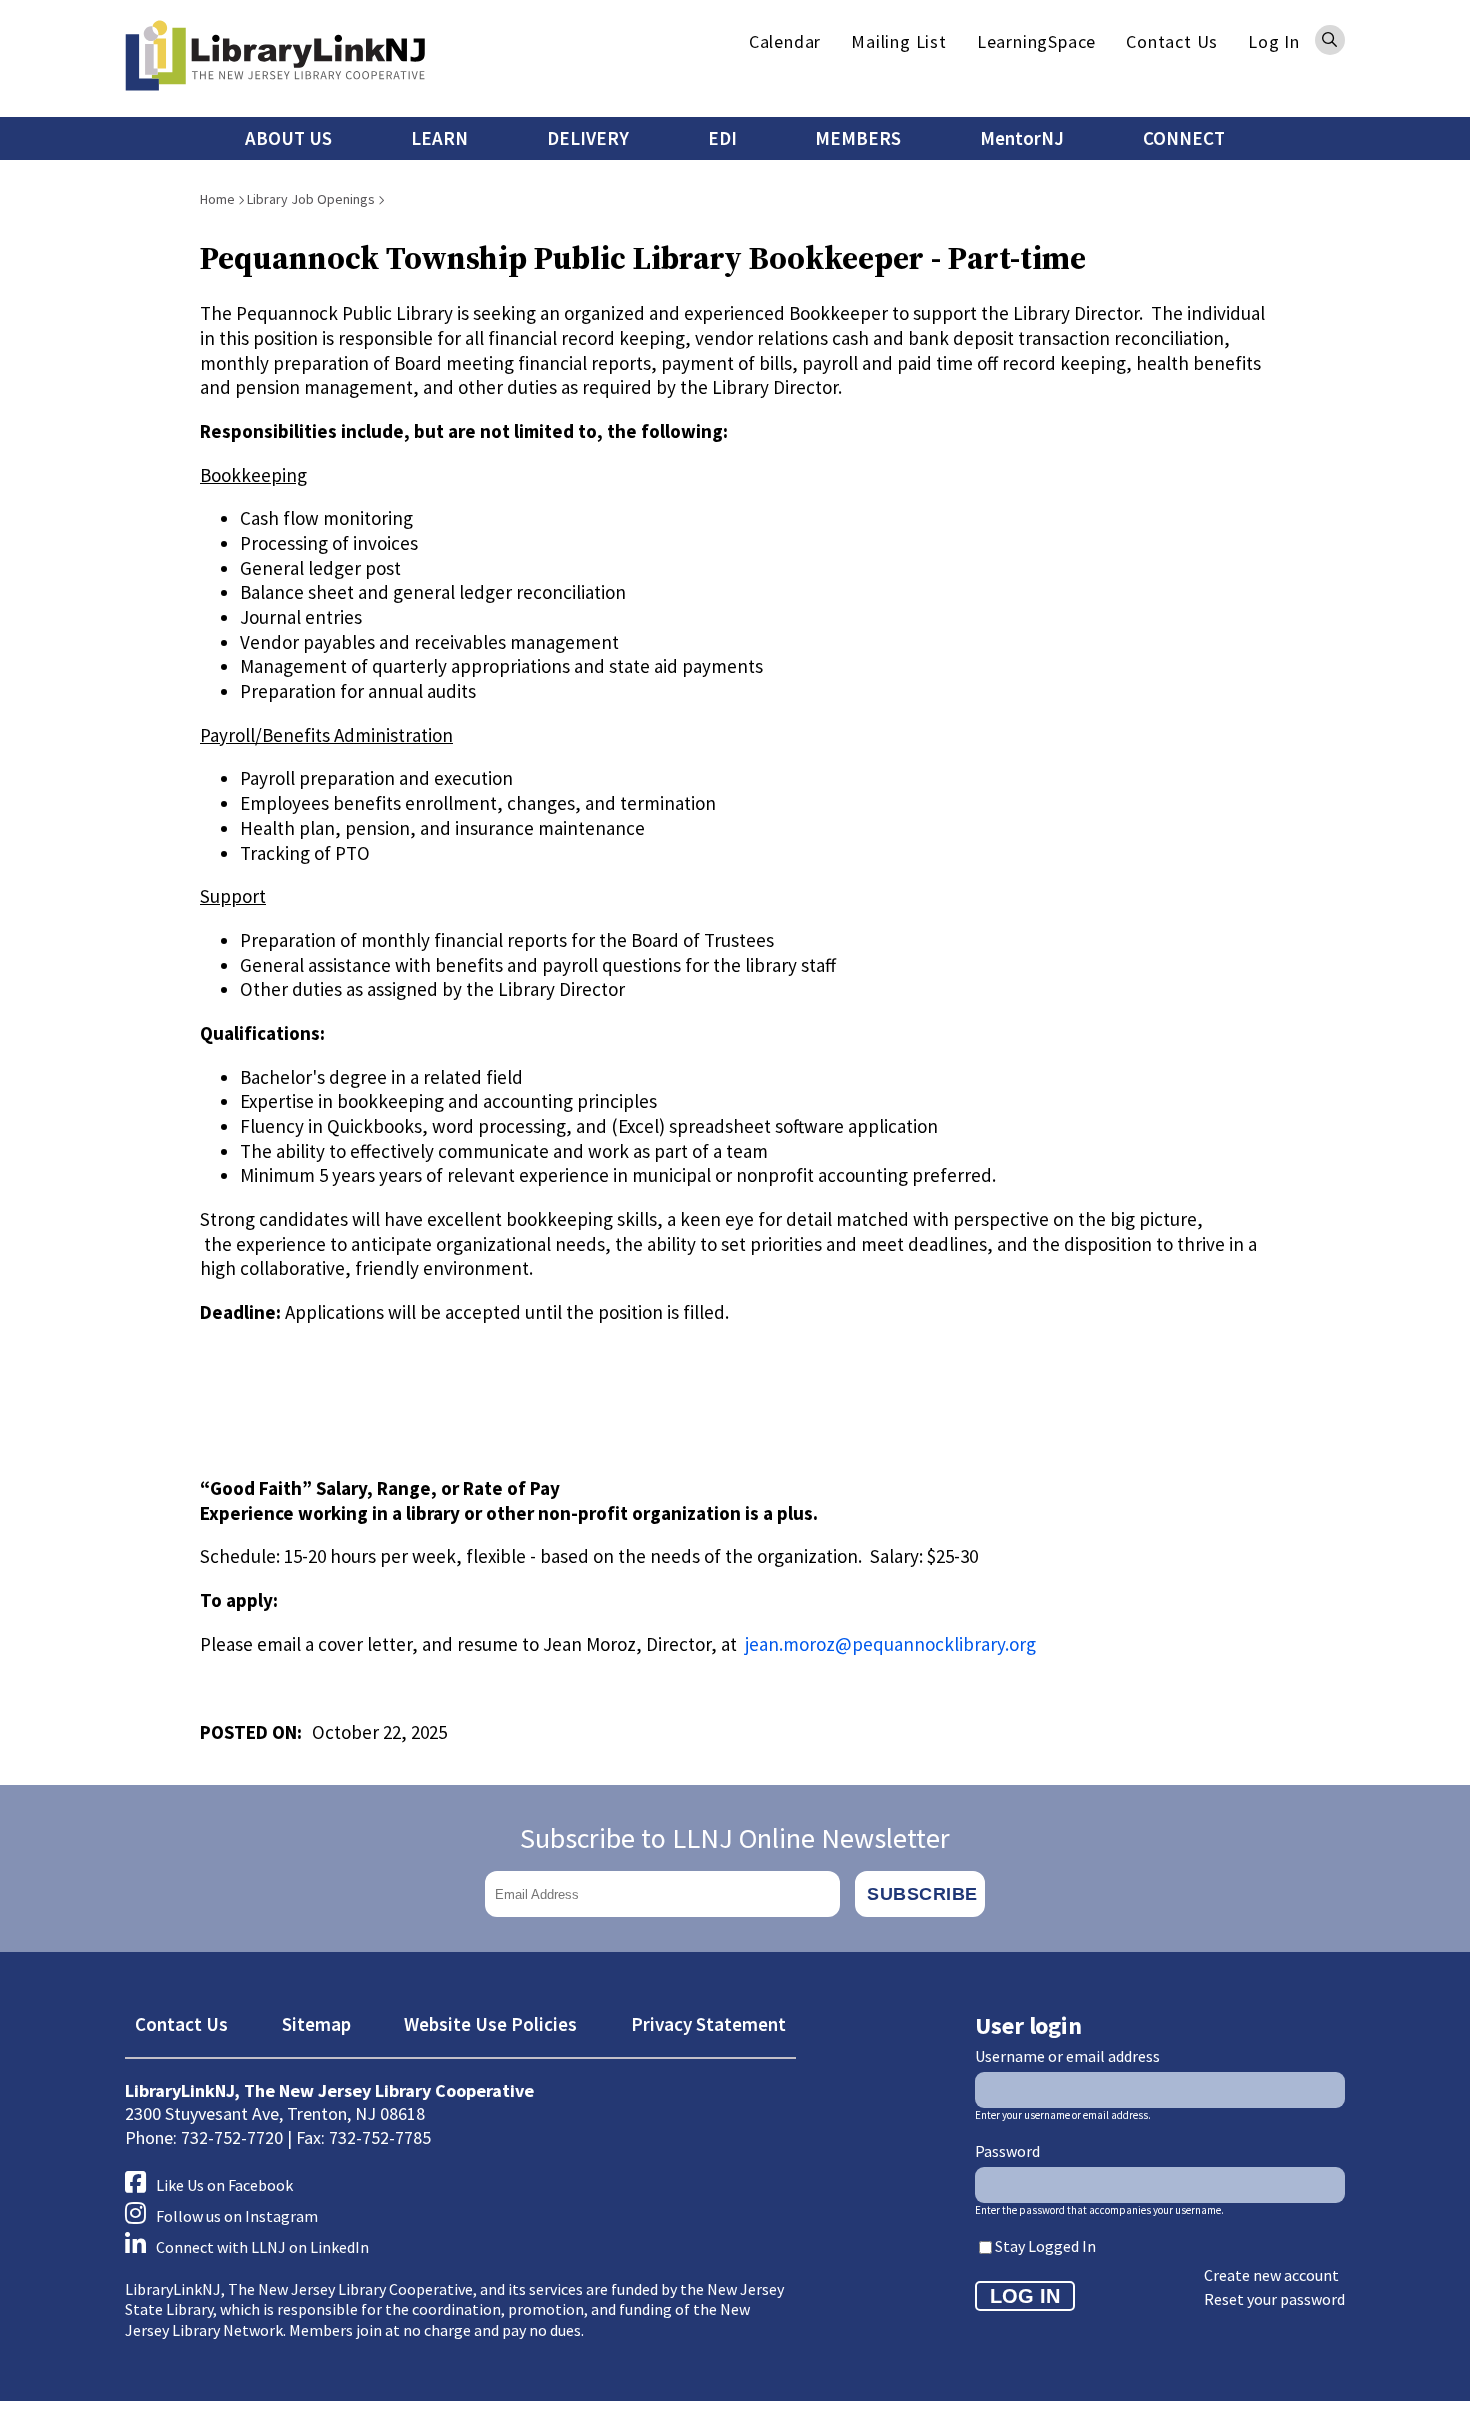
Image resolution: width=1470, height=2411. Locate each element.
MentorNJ (1022, 138)
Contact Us (1172, 41)
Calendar (785, 41)
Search (1330, 40)
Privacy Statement (708, 2024)
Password (1007, 2151)
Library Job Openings (311, 199)
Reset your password (1274, 2299)
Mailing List (899, 41)
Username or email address (1067, 2056)
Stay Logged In (1045, 2246)
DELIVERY (588, 138)
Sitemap (316, 2024)
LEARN (439, 138)
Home (217, 199)
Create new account (1271, 2275)
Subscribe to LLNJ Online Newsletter (735, 1838)
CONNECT (1184, 138)
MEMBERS (858, 138)
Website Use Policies (490, 2024)
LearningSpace (1036, 41)
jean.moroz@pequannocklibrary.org (890, 1644)
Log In (1274, 41)
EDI (722, 138)
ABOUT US (288, 138)
